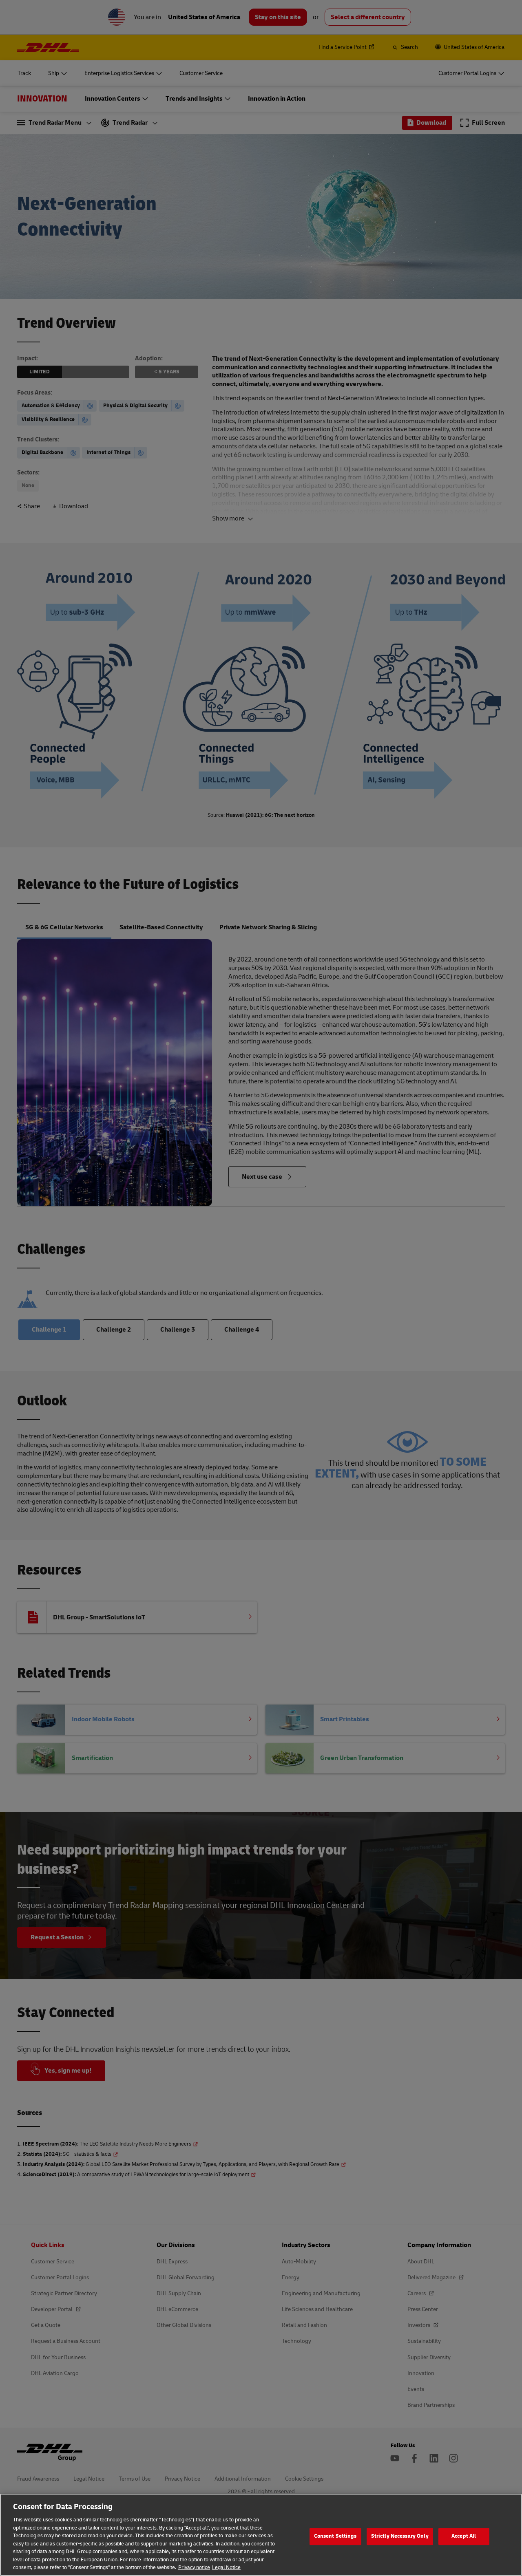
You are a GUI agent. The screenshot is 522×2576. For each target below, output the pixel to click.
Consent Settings (335, 2536)
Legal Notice (226, 2567)
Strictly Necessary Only (400, 2536)
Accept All (464, 2536)
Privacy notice (194, 2567)
